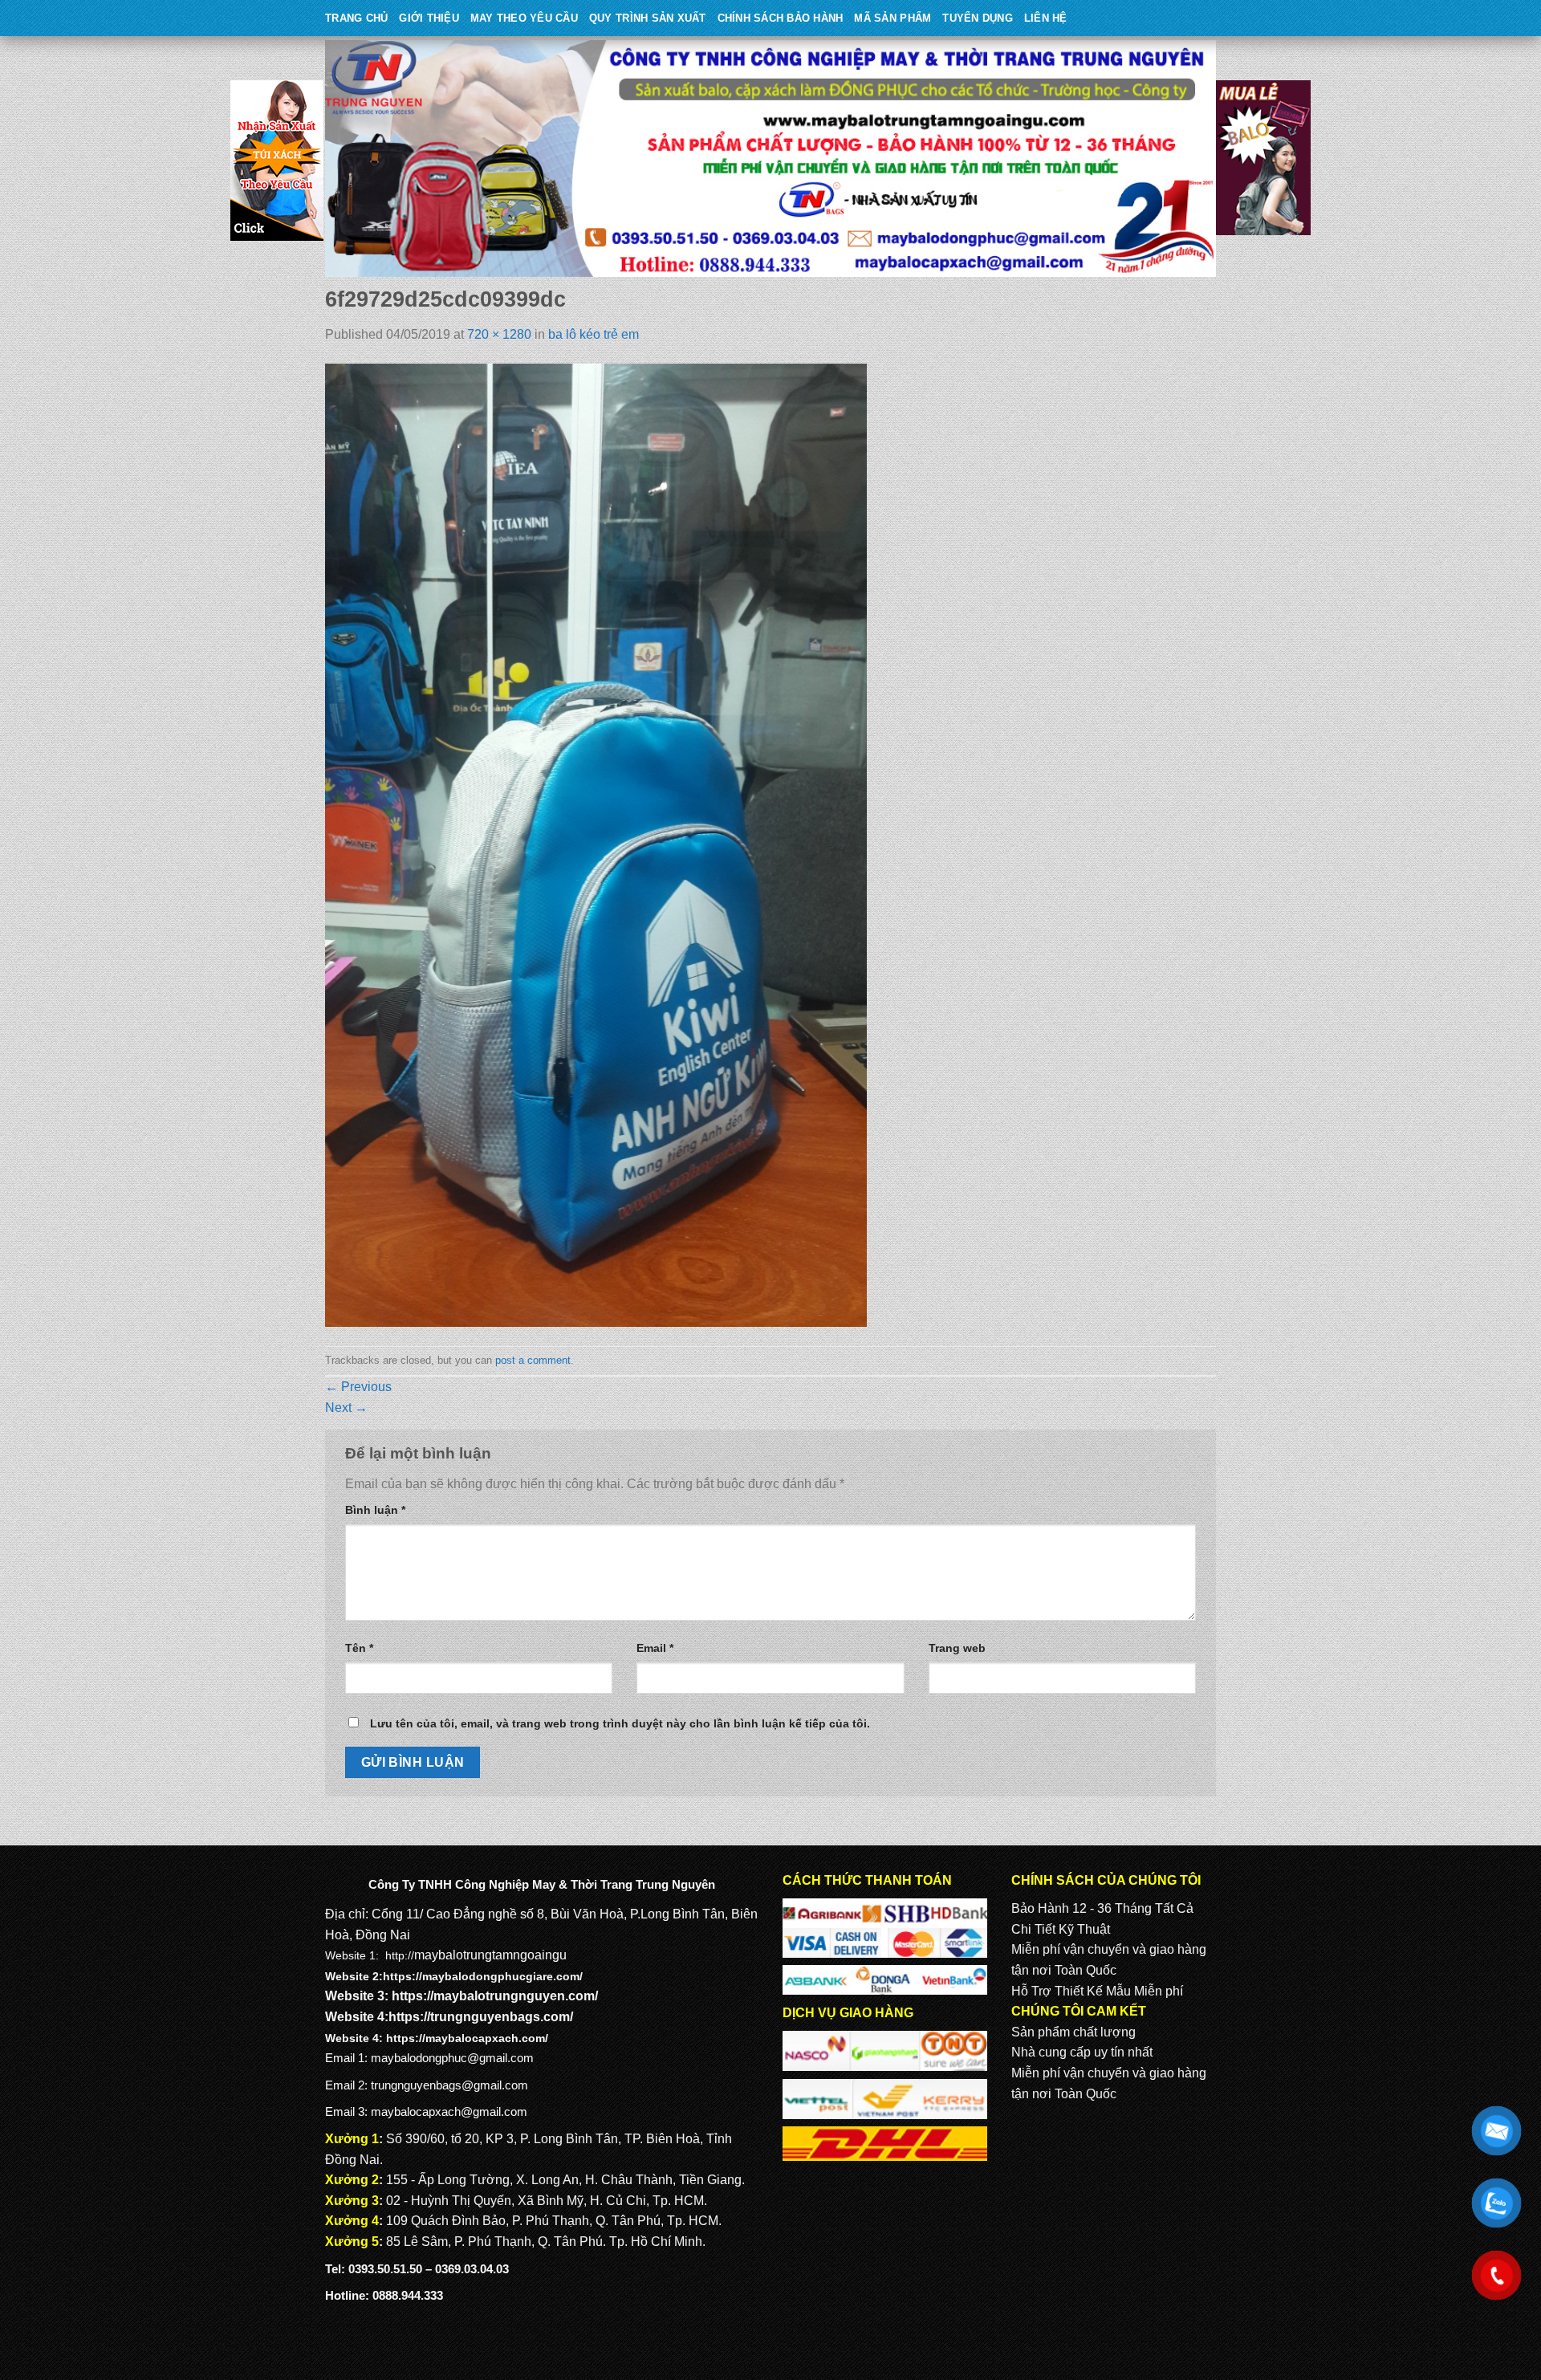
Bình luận (375, 1510)
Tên (359, 1648)
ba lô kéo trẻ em (594, 334)
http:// (400, 1955)
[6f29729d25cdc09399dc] (596, 845)
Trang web (957, 1648)
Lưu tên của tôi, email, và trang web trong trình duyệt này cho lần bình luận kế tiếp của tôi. (620, 1723)
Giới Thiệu (429, 18)
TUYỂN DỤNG (978, 18)
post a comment (533, 1360)
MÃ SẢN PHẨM (892, 18)
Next (346, 1408)
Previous (358, 1387)
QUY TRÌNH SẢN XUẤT (648, 18)
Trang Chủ (356, 18)
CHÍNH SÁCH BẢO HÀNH (781, 18)
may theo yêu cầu (524, 18)
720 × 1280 (499, 334)
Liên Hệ (1046, 18)
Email (655, 1648)
